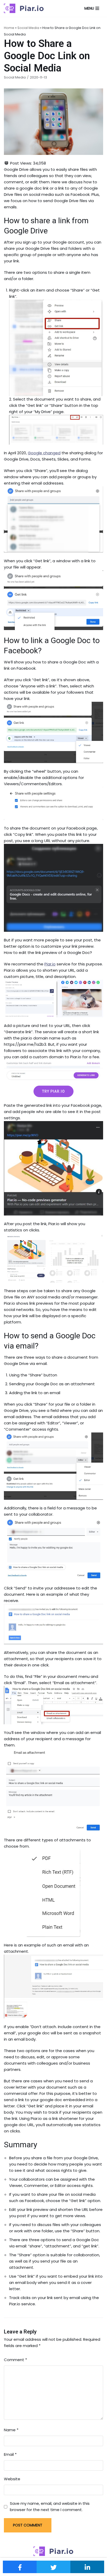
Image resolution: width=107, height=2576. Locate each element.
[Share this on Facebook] (20, 2567)
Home (9, 28)
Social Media (28, 28)
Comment (15, 2360)
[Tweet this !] (53, 2567)
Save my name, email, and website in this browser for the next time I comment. (50, 2507)
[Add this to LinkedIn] (87, 2567)
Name (11, 2430)
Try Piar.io (53, 1091)
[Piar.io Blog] (24, 8)
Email (10, 2454)
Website (12, 2479)
